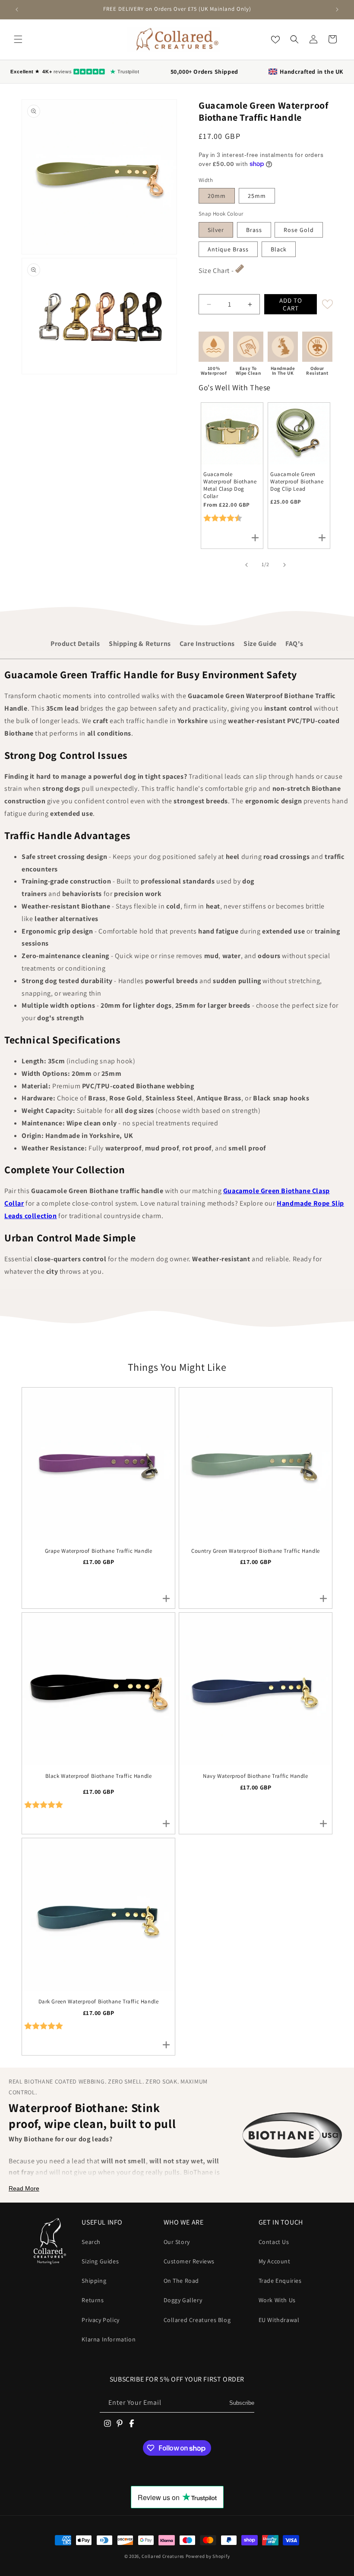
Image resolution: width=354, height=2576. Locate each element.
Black (279, 249)
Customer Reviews (189, 2261)
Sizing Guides (100, 2261)
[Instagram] (107, 2423)
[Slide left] (247, 565)
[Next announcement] (337, 9)
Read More (24, 2188)
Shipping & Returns (140, 644)
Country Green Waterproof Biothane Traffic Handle (256, 1551)
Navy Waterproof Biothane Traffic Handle (255, 1776)
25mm (257, 196)
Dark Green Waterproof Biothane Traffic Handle (99, 2002)
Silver (216, 230)
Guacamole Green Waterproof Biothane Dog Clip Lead (297, 482)
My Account (275, 2261)
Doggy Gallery (183, 2300)
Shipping (94, 2281)
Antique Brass (228, 249)
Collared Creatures (163, 2556)
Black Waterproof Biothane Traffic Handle (99, 1776)
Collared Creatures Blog (197, 2320)
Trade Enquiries (280, 2281)
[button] (18, 39)
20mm (217, 196)
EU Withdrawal (279, 2320)
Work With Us (277, 2300)
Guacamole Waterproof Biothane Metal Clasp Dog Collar (230, 485)
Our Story (177, 2242)
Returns (93, 2300)
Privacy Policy (100, 2320)
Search (91, 2242)
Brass (254, 230)
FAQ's (294, 644)
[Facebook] (132, 2423)
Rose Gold (299, 230)
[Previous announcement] (17, 9)
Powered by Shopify (208, 2556)
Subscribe (242, 2403)
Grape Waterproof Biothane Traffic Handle (99, 1551)
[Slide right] (284, 565)
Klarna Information (109, 2339)
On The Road (182, 2281)
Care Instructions (207, 644)
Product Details (75, 644)
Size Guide (260, 644)
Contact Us (274, 2242)
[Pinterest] (120, 2423)
